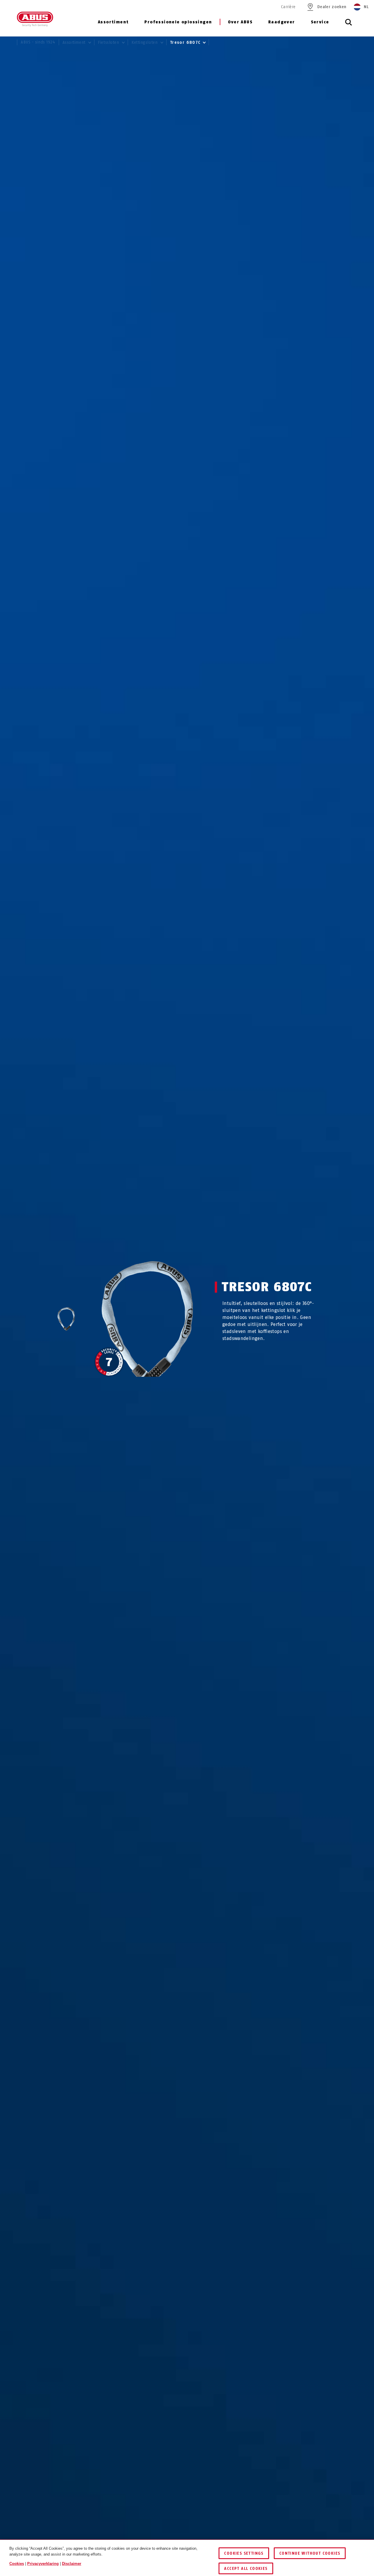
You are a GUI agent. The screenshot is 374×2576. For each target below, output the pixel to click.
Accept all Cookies (246, 2569)
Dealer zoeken (332, 7)
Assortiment (113, 22)
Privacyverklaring (43, 2564)
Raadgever (282, 22)
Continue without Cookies (310, 2553)
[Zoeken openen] (349, 25)
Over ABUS (240, 22)
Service (320, 22)
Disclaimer (72, 2564)
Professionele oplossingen (178, 22)
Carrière (288, 7)
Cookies (17, 2564)
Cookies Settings (244, 2553)
